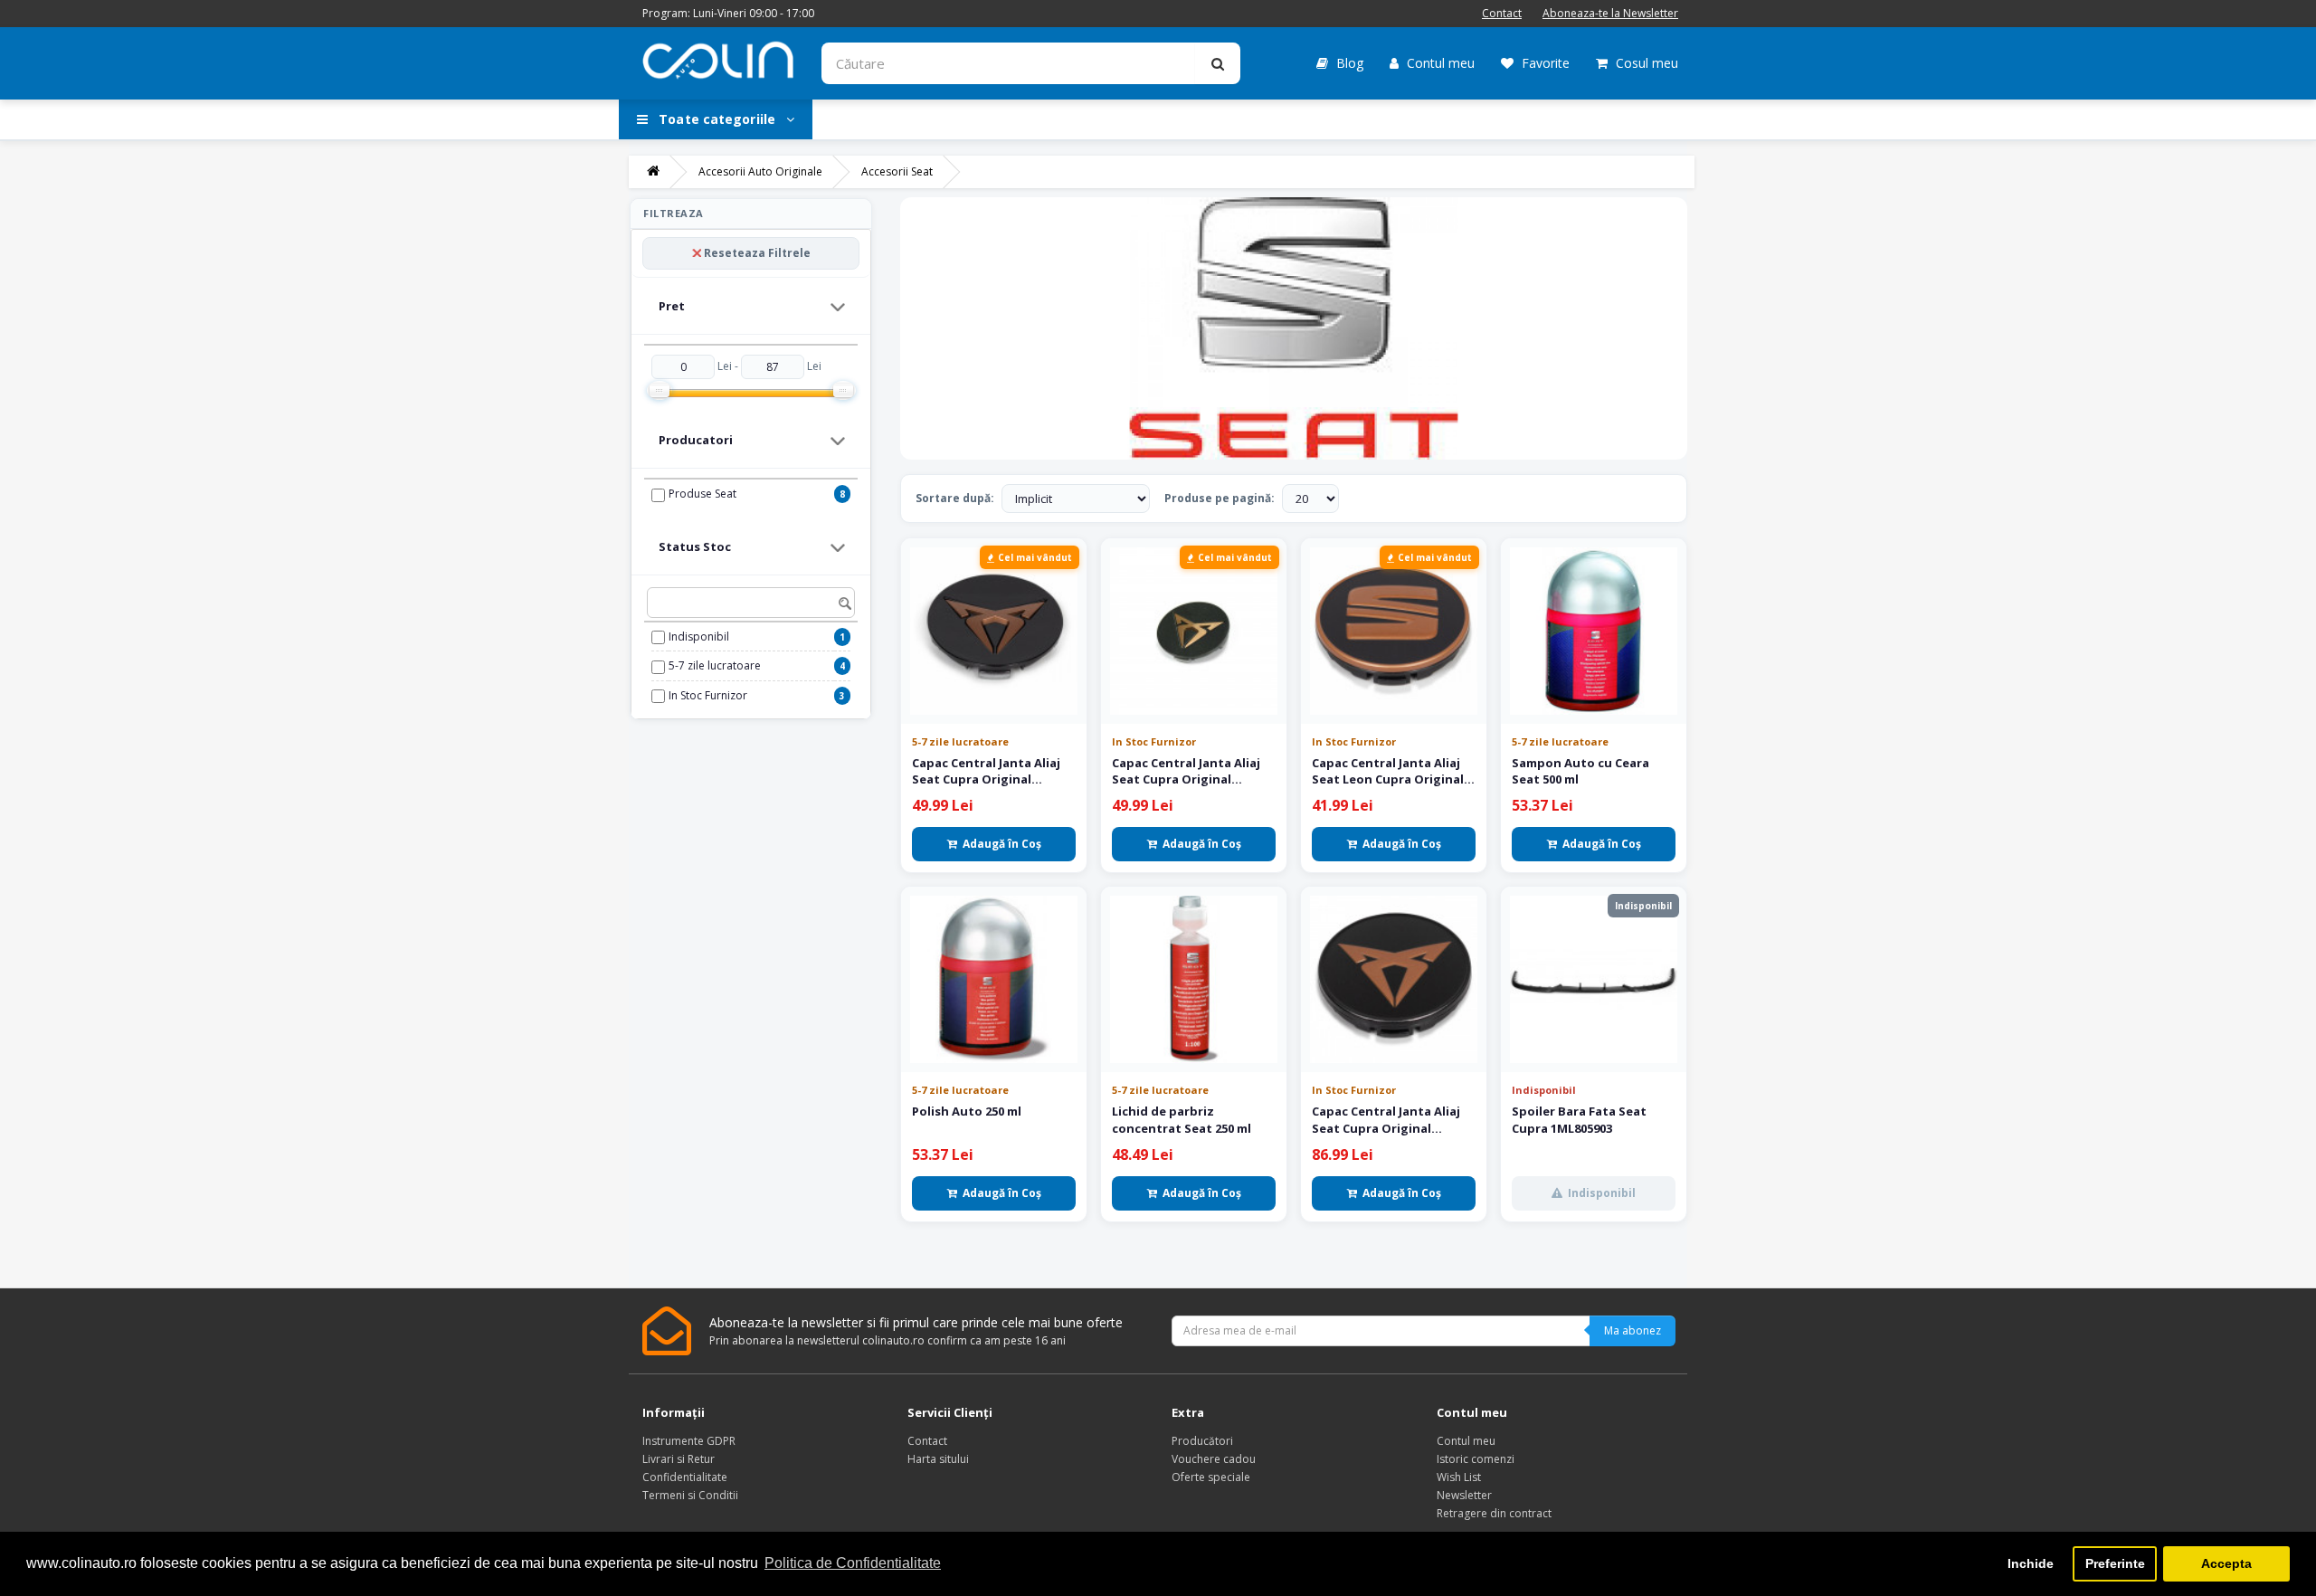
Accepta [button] (2226, 1563)
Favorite (1544, 63)
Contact (1502, 13)
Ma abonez (1633, 1330)
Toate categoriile (717, 119)
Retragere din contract (1494, 1513)
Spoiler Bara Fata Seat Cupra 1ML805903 (1579, 1119)
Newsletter (1464, 1495)
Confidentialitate (685, 1477)
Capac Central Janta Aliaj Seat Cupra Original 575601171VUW (1386, 1119)
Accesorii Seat (897, 171)
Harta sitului (938, 1459)
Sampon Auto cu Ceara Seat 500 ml (1580, 771)
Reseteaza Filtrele (757, 253)
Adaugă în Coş (1002, 844)
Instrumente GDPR (689, 1441)
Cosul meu (1645, 63)
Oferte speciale (1211, 1477)
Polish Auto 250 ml (967, 1111)
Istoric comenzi (1476, 1459)
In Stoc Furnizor (708, 695)
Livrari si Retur (679, 1459)
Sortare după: (955, 498)
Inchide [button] (2031, 1563)
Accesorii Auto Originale (760, 171)
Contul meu (1439, 63)
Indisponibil (699, 636)
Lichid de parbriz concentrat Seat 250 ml (1182, 1119)
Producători (1202, 1441)
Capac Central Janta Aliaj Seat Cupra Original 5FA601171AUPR (1186, 771)
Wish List (1459, 1477)
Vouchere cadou (1214, 1459)
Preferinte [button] (2115, 1563)
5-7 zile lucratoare (715, 665)
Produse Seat (702, 494)
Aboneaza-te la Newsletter (1610, 13)
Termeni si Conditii (690, 1495)
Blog (1348, 63)
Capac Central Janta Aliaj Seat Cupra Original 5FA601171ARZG (986, 771)
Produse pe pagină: (1220, 498)
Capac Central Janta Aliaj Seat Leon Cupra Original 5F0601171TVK (1388, 771)
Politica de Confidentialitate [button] (853, 1563)
